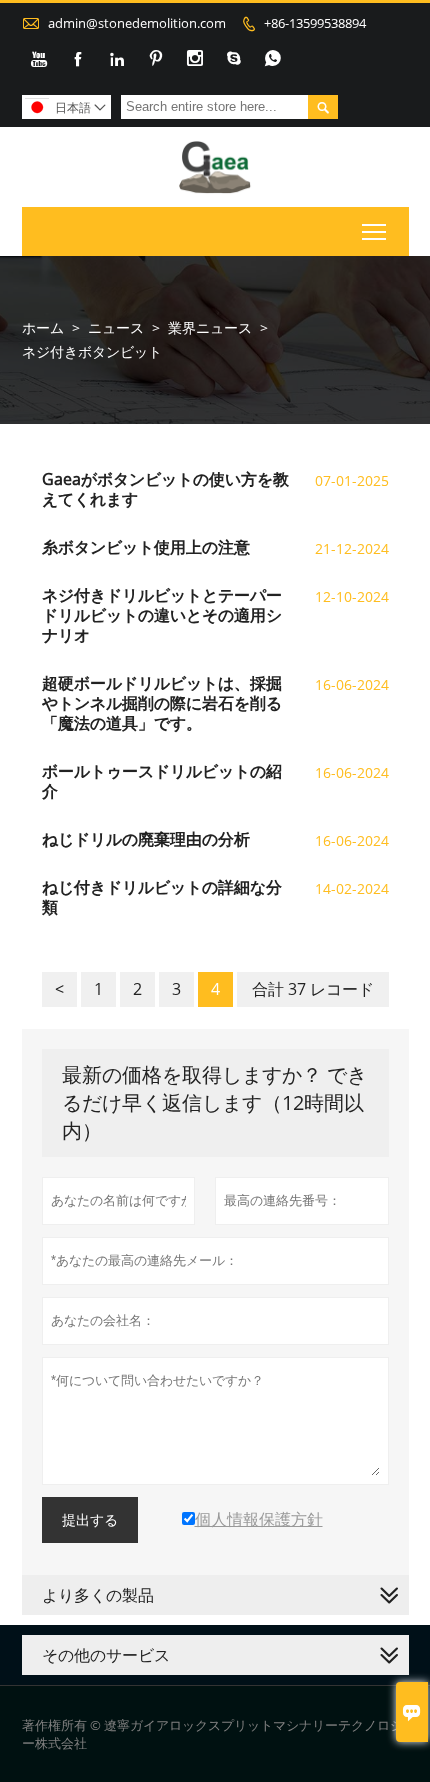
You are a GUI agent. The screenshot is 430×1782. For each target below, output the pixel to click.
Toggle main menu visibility (374, 231)
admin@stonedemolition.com (137, 23)
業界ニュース (210, 327)
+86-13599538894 (315, 23)
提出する (90, 1520)
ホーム (43, 327)
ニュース (116, 327)
